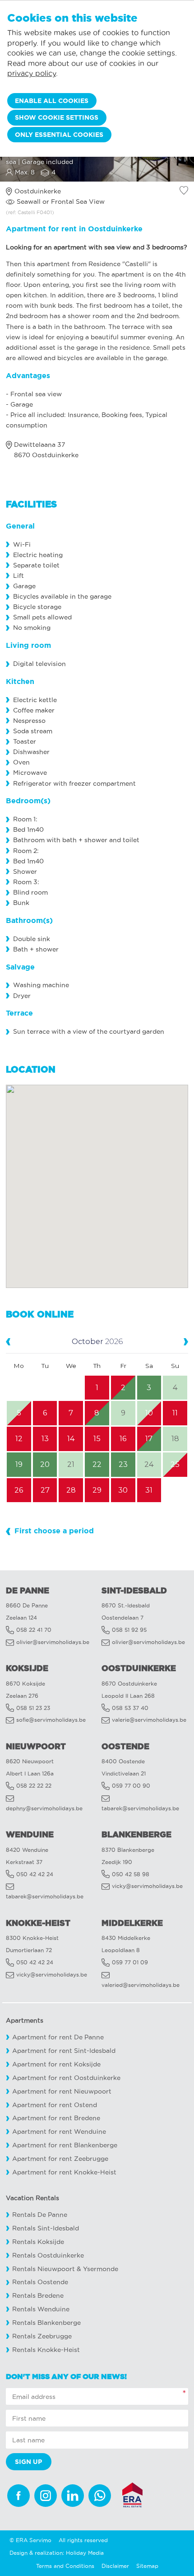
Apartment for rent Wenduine (59, 2132)
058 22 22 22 (34, 1786)
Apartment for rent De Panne (58, 2037)
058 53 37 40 (130, 1708)
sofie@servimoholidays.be (51, 1720)
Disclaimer (115, 2566)
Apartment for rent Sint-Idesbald (64, 2051)
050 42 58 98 (131, 1874)
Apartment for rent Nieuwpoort (62, 2091)
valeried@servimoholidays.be (141, 1985)
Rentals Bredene (38, 2296)
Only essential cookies (59, 135)
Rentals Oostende (40, 2282)
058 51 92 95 (129, 1630)
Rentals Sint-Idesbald (46, 2228)
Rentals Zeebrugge (42, 2336)
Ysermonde (101, 2269)
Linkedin (73, 2496)
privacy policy (32, 73)
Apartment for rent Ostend (55, 2105)
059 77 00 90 (131, 1786)
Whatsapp (100, 2496)
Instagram (46, 2496)
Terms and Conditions (65, 2566)
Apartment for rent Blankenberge (65, 2145)
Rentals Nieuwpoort (44, 2269)
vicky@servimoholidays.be (147, 1886)
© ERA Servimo (30, 2540)
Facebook (18, 2496)
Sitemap (147, 2566)
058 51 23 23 (33, 1708)
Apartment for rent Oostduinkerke (66, 2078)
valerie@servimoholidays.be (149, 1720)
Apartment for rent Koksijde (56, 2064)
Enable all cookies (52, 101)
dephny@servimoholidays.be (44, 1808)
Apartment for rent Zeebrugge (60, 2159)
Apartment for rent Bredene (56, 2118)
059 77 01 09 (130, 1962)
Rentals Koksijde (38, 2242)
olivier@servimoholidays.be (53, 1642)
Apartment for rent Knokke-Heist (64, 2172)
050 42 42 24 (35, 1874)
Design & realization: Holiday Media (57, 2553)
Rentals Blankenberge (46, 2323)
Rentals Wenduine (41, 2309)
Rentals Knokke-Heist (46, 2350)
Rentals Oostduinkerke (48, 2255)
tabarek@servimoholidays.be (140, 1808)
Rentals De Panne (40, 2215)
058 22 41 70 (34, 1630)
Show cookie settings (57, 117)
